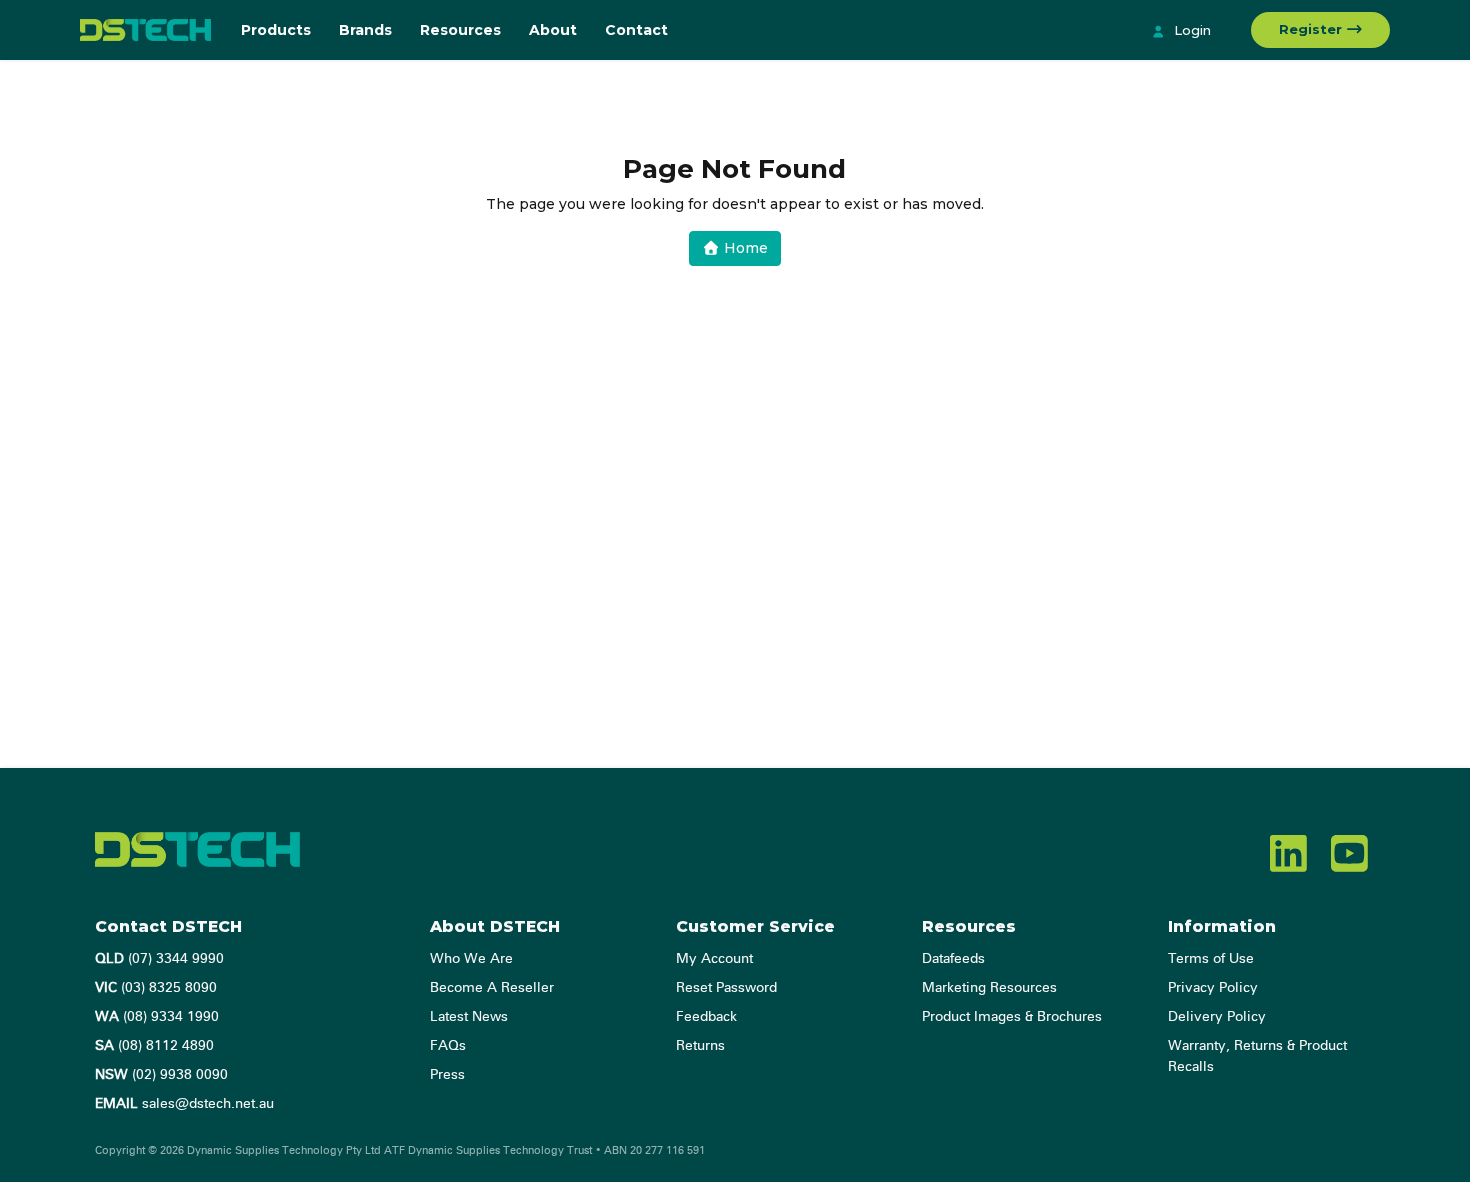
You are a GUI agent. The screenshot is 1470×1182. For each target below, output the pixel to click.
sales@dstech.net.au (184, 1104)
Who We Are (471, 959)
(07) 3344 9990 (159, 959)
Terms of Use (1211, 959)
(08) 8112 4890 (154, 1046)
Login (1190, 30)
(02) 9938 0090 (161, 1075)
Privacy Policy (1213, 988)
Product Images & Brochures (1012, 1017)
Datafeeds (953, 959)
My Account (714, 959)
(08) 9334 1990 (157, 1017)
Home (744, 248)
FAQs (448, 1046)
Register (1312, 29)
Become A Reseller (492, 988)
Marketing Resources (989, 988)
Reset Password (726, 988)
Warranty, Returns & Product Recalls (1257, 1056)
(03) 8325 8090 (156, 988)
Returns (700, 1046)
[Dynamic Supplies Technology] (145, 30)
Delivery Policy (1217, 1017)
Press (447, 1075)
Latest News (469, 1017)
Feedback (706, 1017)
